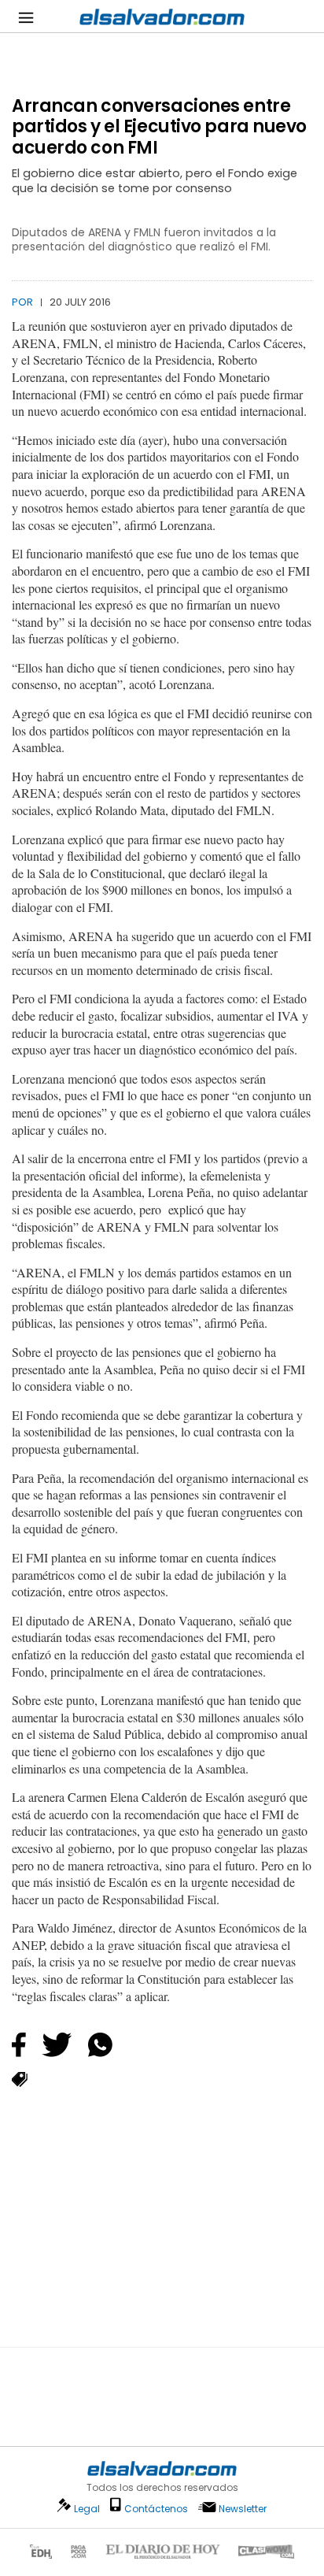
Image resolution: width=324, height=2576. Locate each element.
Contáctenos (156, 2509)
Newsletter (243, 2509)
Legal (87, 2509)
